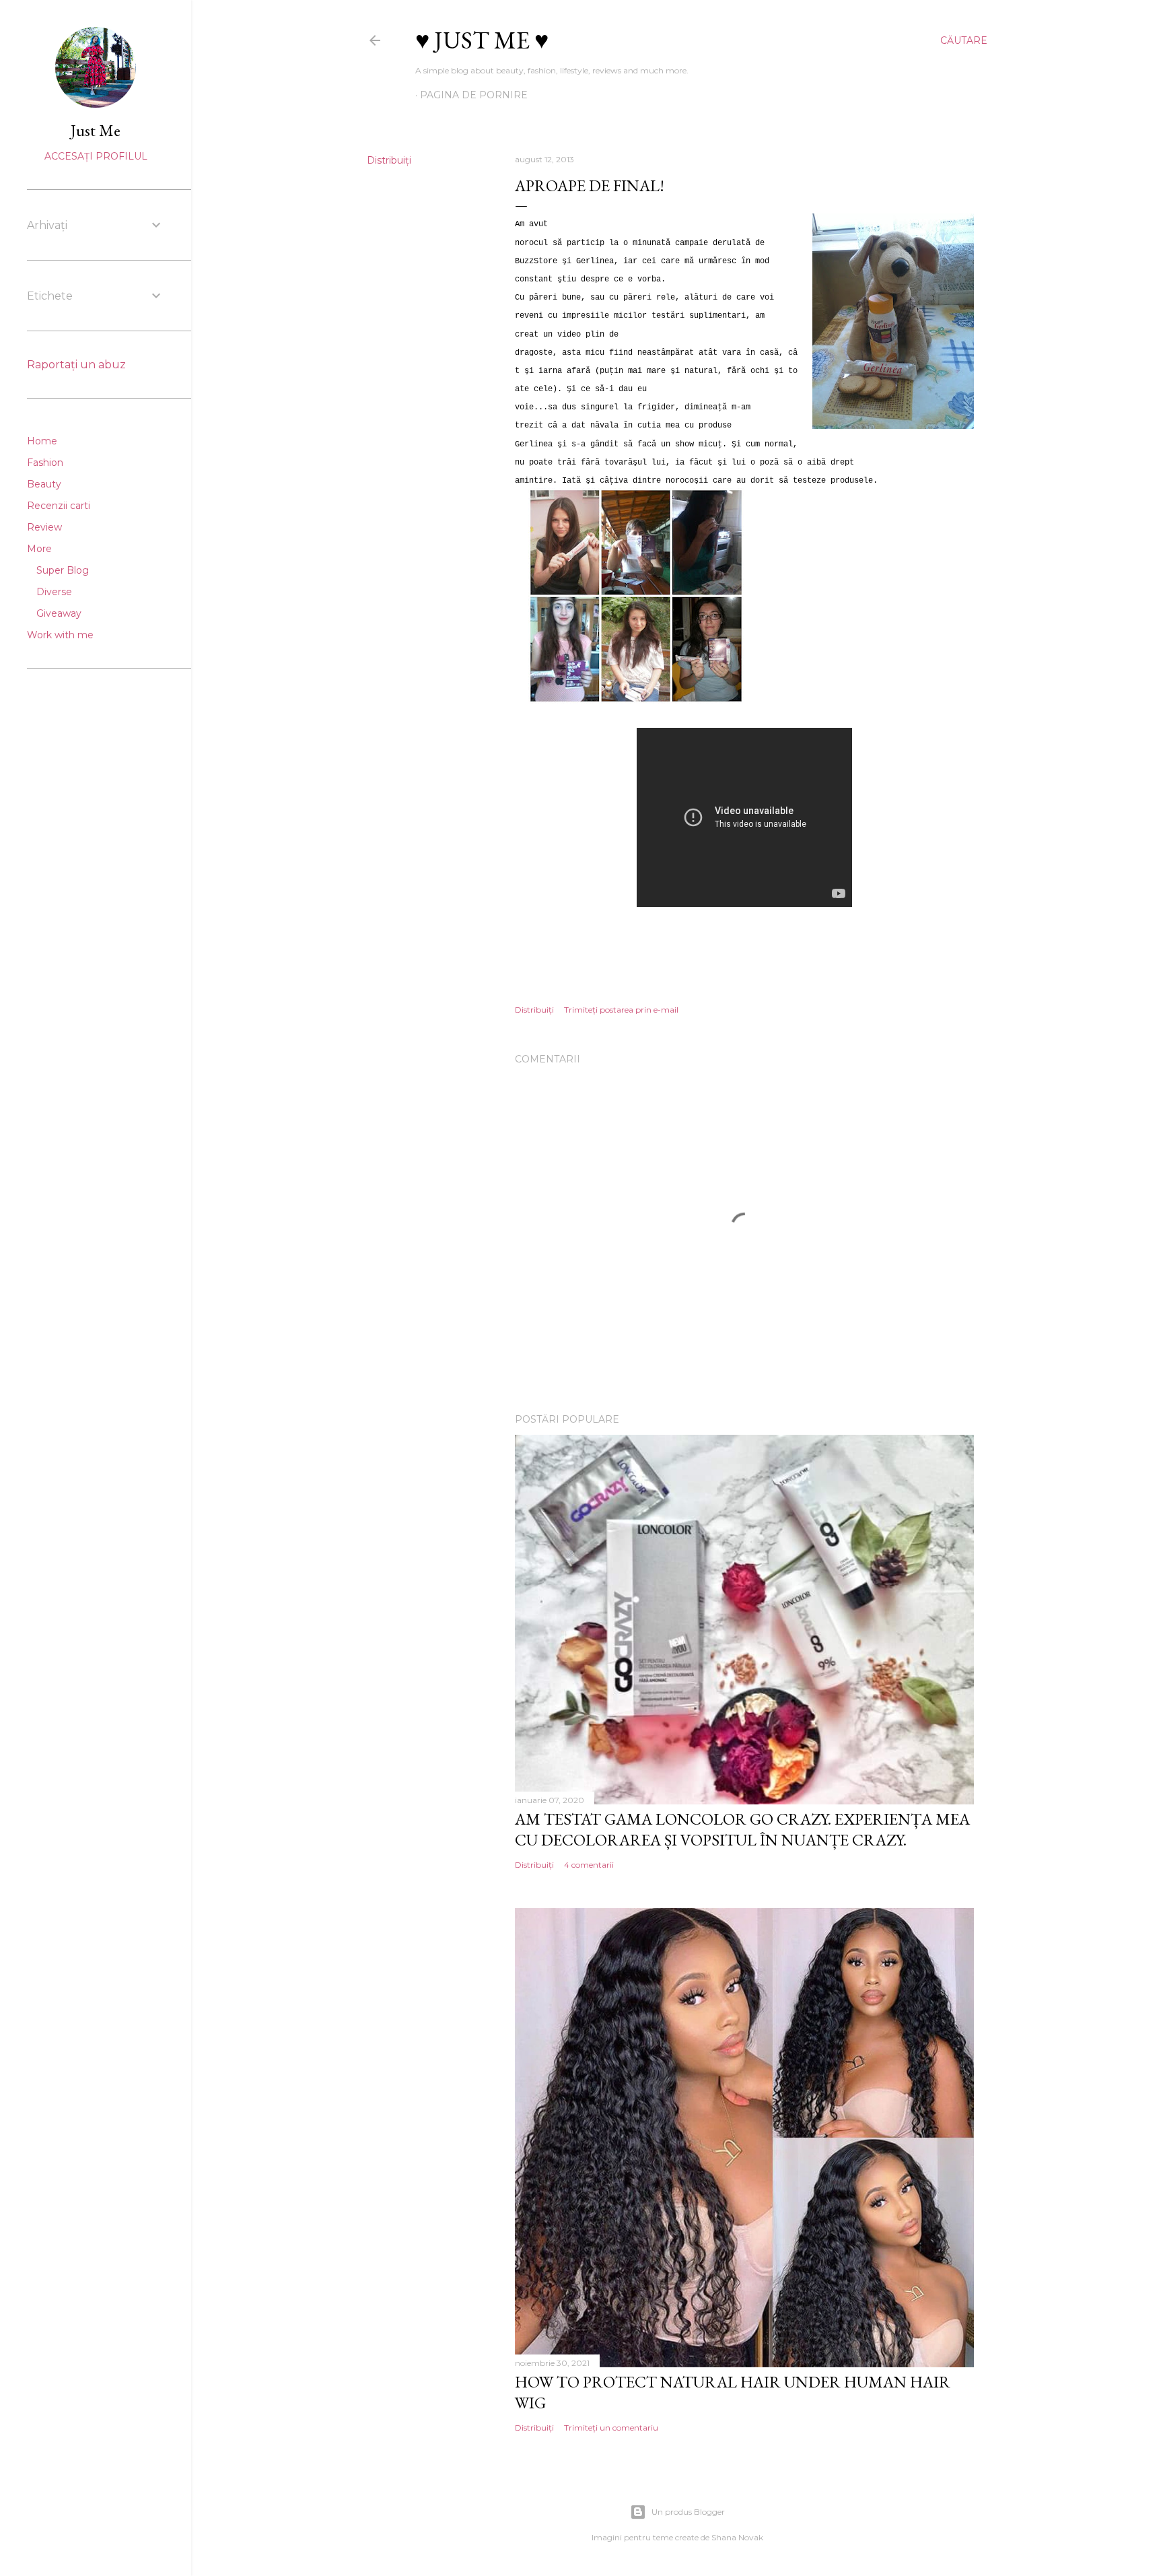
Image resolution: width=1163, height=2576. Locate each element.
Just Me (96, 130)
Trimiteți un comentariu (611, 2428)
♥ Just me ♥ (482, 40)
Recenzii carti (59, 506)
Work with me (60, 635)
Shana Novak (737, 2537)
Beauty (44, 484)
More (39, 549)
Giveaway (59, 613)
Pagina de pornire (474, 95)
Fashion (45, 463)
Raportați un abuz (76, 365)
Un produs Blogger (688, 2512)
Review (44, 527)
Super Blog (63, 570)
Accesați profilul (96, 156)
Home (42, 441)
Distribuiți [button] (389, 160)
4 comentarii (589, 1865)
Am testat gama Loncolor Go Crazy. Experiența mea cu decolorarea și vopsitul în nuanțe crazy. (742, 1829)
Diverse (54, 592)
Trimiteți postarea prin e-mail (621, 1010)
